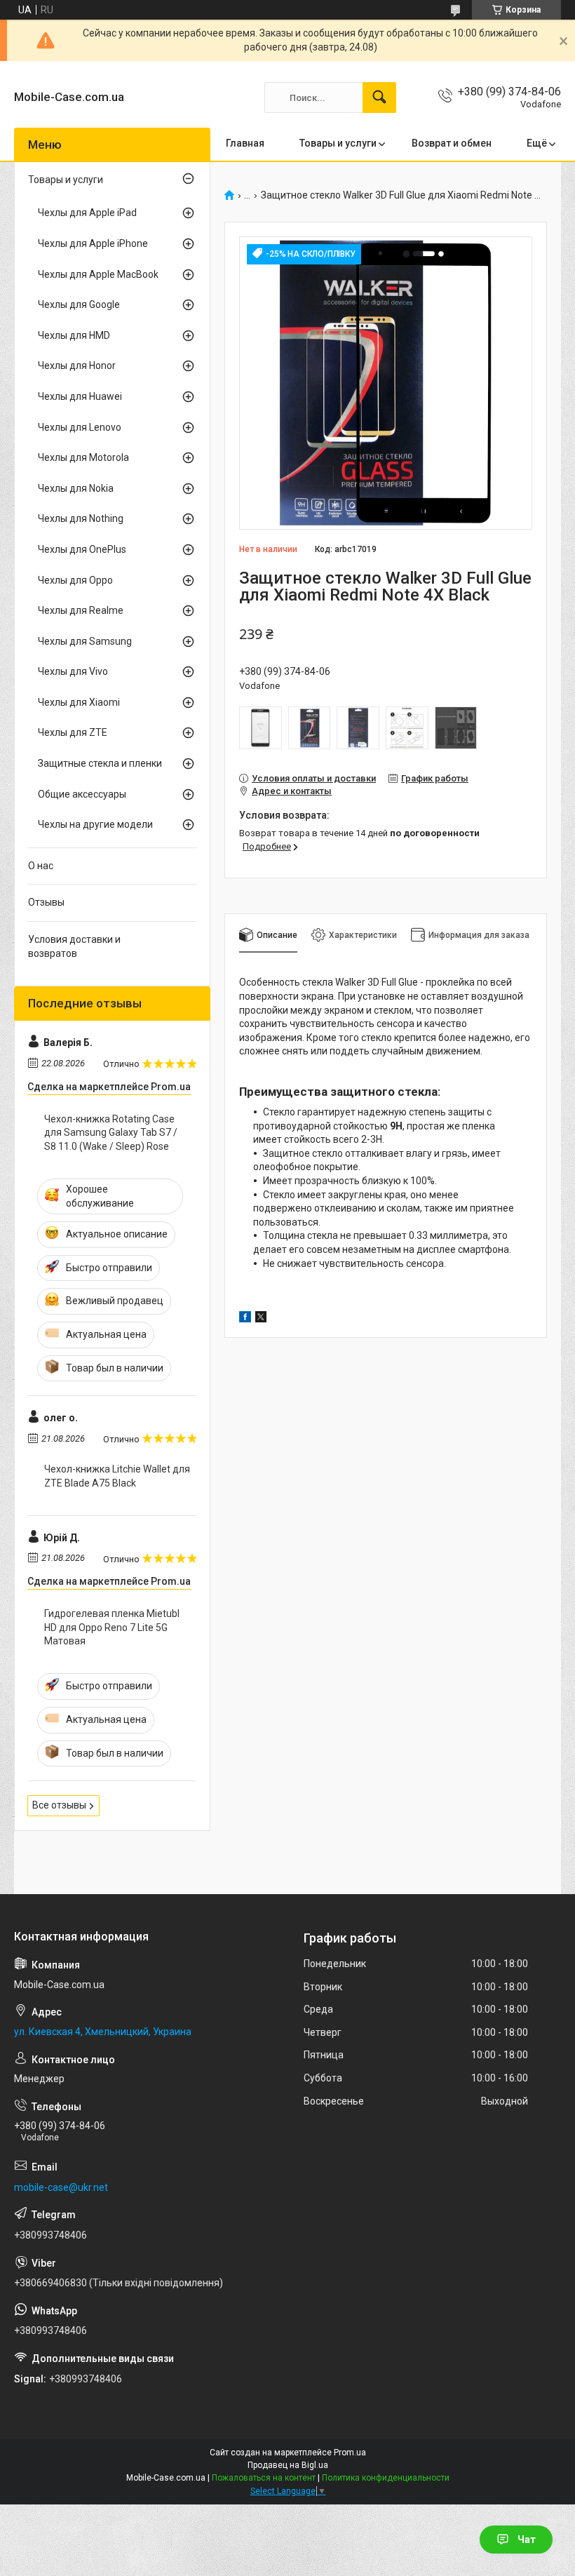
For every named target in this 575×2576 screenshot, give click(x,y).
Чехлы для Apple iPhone (93, 243)
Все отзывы (59, 1805)
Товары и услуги (338, 143)
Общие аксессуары (82, 794)
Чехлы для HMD (74, 335)
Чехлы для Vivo (73, 671)
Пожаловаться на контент (264, 2478)
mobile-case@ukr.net (61, 2187)
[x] (261, 1319)
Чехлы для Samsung (85, 641)
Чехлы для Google (79, 304)
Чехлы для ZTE (73, 732)
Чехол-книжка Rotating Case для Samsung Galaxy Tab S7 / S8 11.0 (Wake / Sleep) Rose (111, 1133)
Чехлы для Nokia (76, 488)
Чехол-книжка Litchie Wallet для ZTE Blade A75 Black (117, 1476)
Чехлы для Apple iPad (87, 213)
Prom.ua (350, 2453)
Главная (245, 143)
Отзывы (46, 902)
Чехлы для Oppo (75, 580)
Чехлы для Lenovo (80, 427)
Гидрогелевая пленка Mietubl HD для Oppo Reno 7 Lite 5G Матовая (112, 1627)
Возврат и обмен (452, 143)
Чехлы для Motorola (83, 457)
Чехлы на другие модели (95, 824)
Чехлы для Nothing (81, 518)
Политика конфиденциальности (386, 2478)
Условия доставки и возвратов (74, 946)
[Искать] (379, 98)
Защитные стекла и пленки (100, 763)
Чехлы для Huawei (80, 396)
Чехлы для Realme (81, 610)
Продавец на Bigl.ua (288, 2465)
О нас (41, 866)
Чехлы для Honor (77, 365)
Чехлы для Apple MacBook (98, 274)
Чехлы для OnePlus (82, 549)
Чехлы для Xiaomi (79, 702)
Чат (527, 2540)
